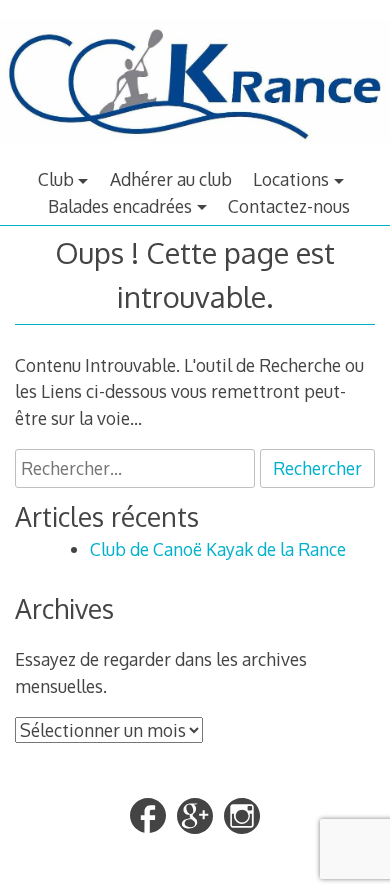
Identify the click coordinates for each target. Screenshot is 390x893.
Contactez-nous (289, 206)
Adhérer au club (171, 179)
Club (56, 179)
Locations (291, 179)
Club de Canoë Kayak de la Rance (218, 549)
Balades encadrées (120, 206)
